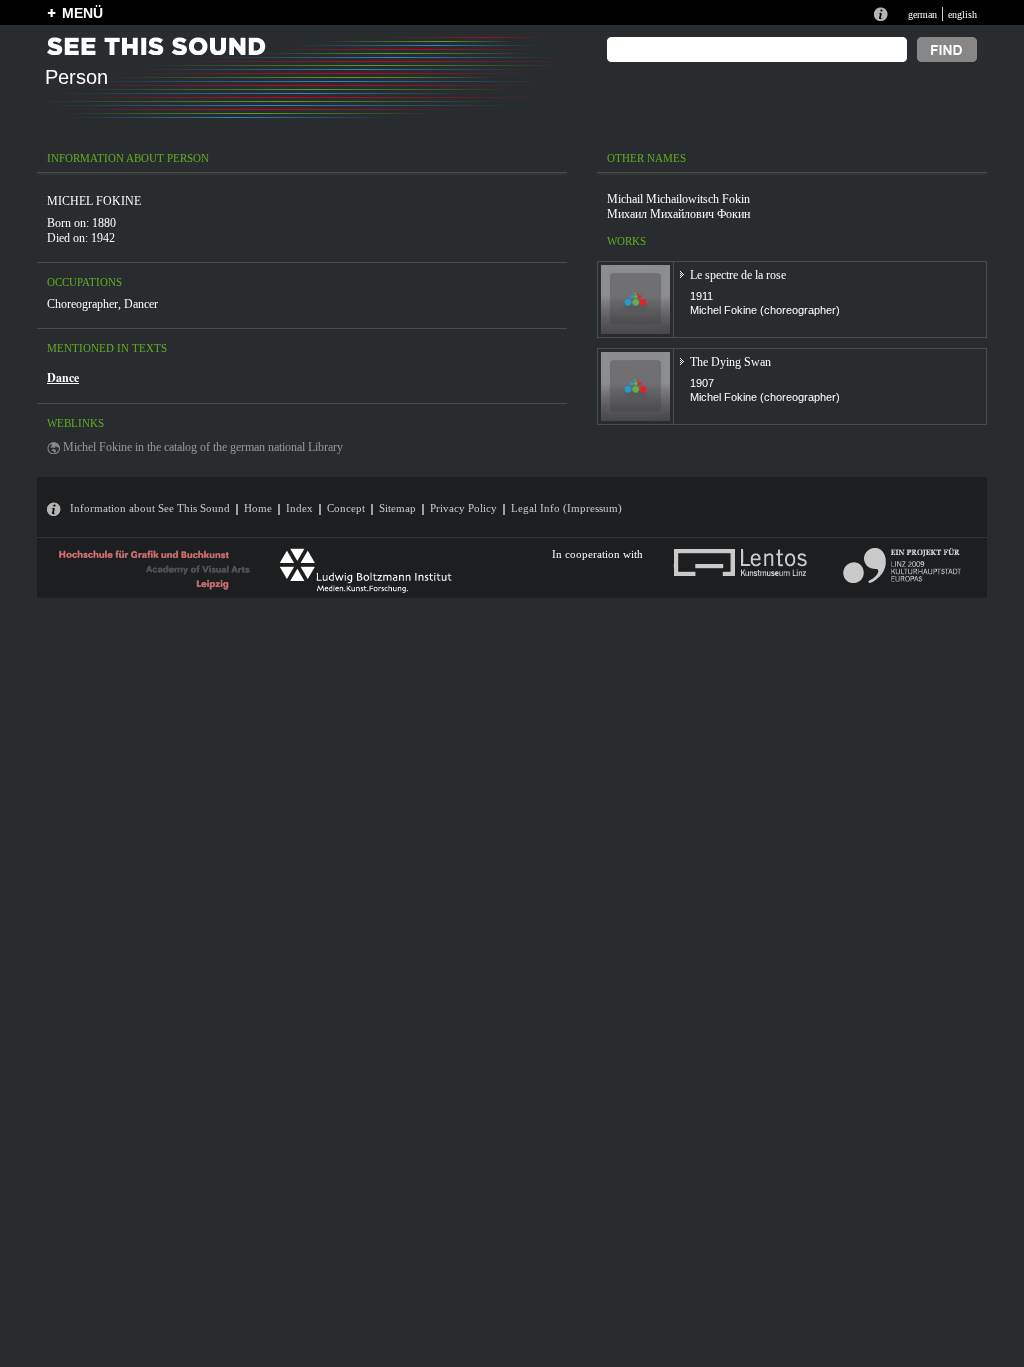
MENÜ (82, 13)
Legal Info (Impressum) (566, 508)
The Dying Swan (730, 362)
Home (258, 508)
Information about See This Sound (150, 508)
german (922, 14)
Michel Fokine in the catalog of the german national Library (203, 447)
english (962, 14)
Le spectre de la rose (738, 275)
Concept (346, 508)
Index (299, 508)
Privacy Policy (463, 508)
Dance (63, 377)
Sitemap (397, 508)
